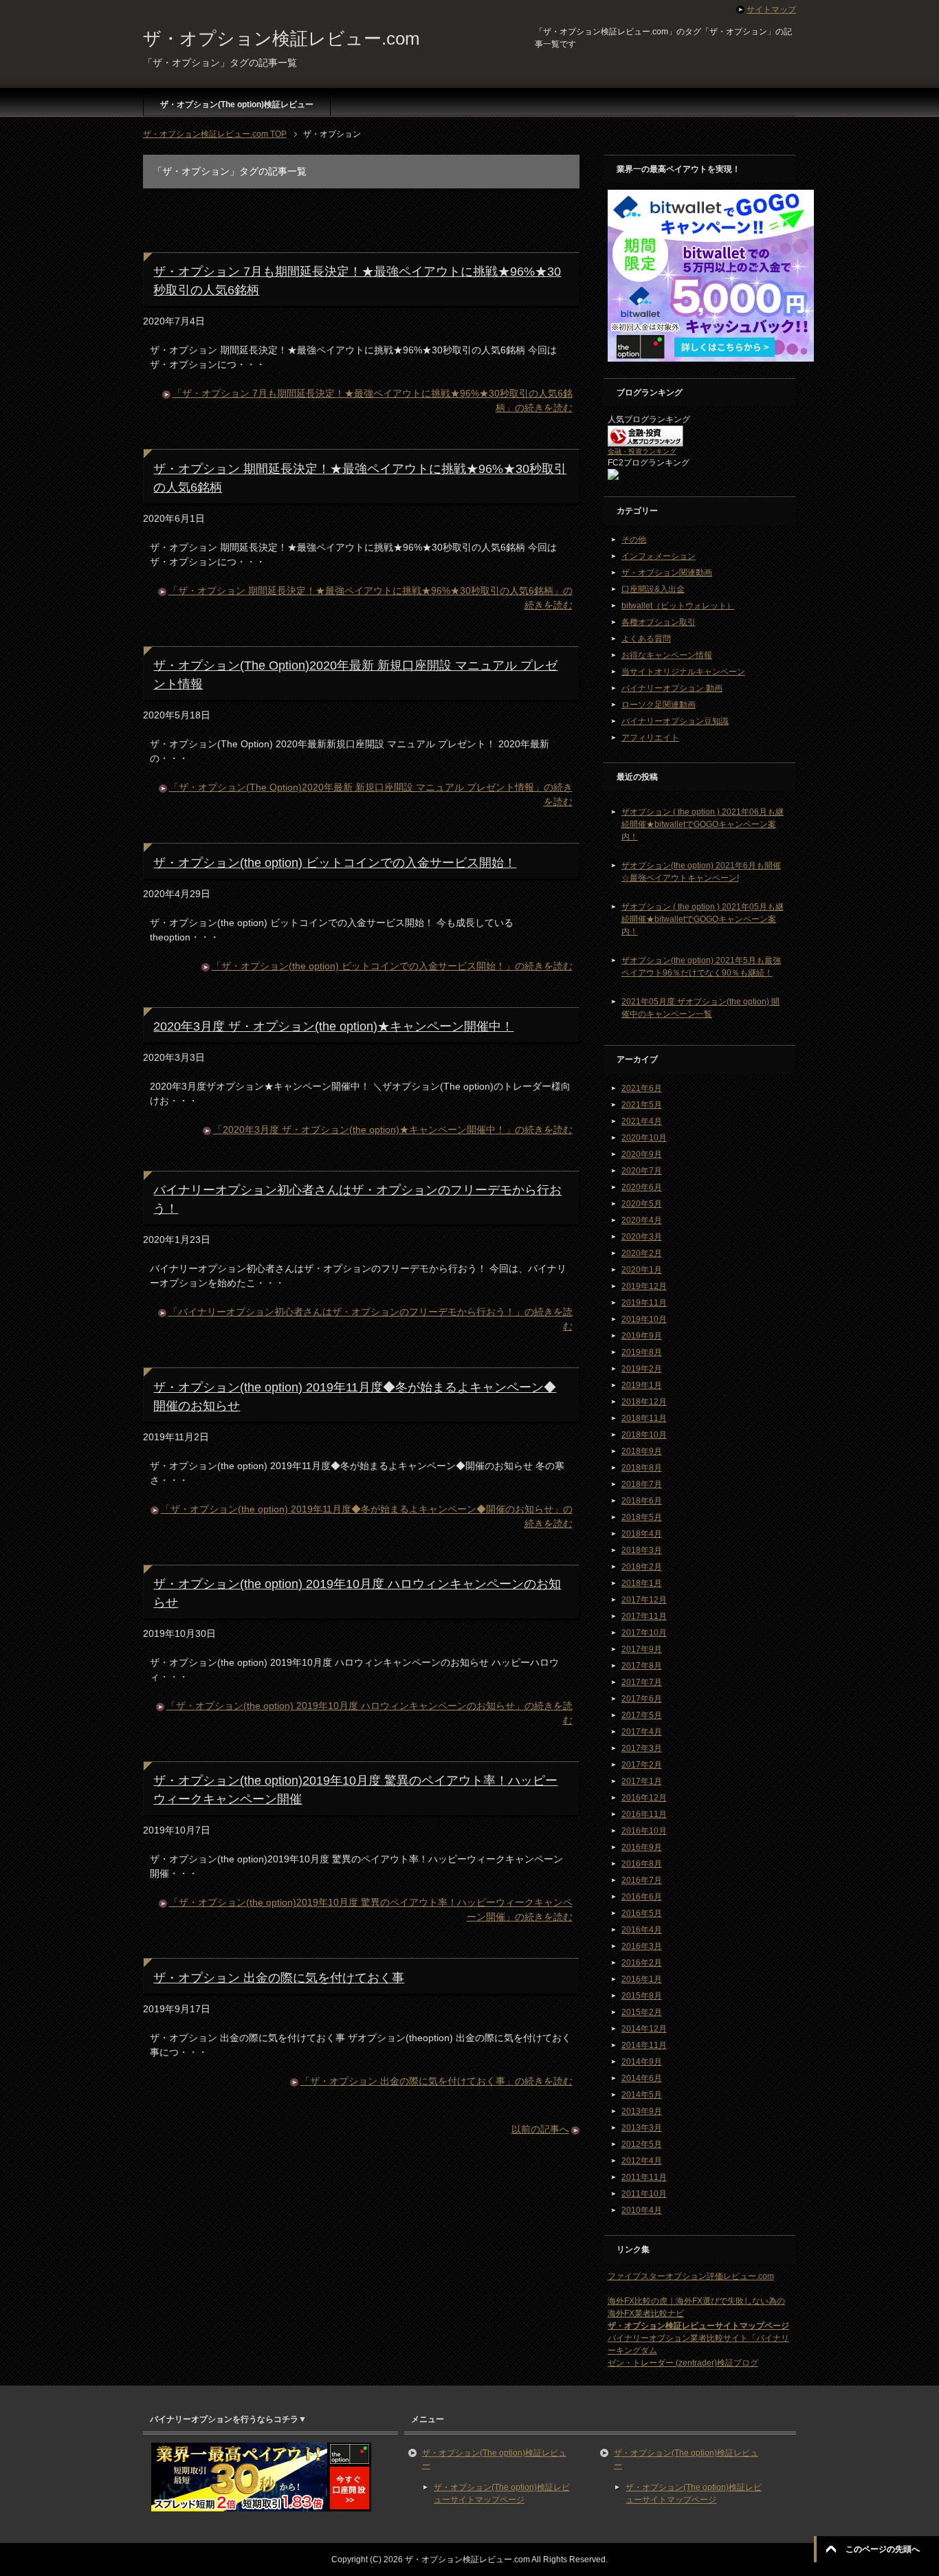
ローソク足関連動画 (659, 705)
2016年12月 (644, 1798)
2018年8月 (642, 1468)
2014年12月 (644, 2029)
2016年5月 (642, 1913)
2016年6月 (642, 1897)
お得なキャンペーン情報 (667, 655)
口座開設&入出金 (653, 589)
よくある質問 (646, 639)
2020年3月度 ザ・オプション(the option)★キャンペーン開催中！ (333, 1026)
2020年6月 (642, 1187)
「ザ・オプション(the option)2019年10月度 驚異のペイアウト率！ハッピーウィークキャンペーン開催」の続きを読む (371, 1909)
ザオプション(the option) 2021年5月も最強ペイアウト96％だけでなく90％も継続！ (701, 967)
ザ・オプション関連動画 (667, 573)
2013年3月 (642, 2128)
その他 (634, 540)
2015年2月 (642, 2012)
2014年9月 (642, 2062)
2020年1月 (642, 1270)
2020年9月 (642, 1154)
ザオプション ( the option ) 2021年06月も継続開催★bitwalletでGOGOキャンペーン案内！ (703, 824)
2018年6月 (642, 1501)
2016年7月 (642, 1880)
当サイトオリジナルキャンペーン (683, 672)
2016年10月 (644, 1831)
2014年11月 (644, 2045)
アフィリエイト (650, 738)
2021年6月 (642, 1088)
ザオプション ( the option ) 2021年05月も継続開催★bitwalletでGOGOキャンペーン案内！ (703, 919)
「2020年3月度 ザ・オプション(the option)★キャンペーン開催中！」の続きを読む (393, 1130)
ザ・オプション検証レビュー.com (281, 38)
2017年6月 (642, 1699)
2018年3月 (642, 1550)
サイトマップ (771, 10)
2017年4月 (642, 1732)
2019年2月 (642, 1369)
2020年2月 (642, 1253)
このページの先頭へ (883, 2549)
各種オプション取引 (659, 622)
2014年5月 (642, 2095)
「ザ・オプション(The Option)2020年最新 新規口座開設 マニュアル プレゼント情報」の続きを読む (371, 794)
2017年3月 (642, 1748)
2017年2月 (642, 1765)
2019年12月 (644, 1286)
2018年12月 (644, 1402)
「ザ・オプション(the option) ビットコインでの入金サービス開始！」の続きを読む (392, 966)
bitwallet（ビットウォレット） (678, 606)
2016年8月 (642, 1864)
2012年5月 (642, 2144)
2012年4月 (642, 2161)
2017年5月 (642, 1715)
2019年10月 (644, 1319)
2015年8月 (642, 1996)
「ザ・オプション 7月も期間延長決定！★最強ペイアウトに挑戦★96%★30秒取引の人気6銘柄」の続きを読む (373, 400)
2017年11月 (644, 1616)
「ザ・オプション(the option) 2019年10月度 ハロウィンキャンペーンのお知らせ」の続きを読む (369, 1713)
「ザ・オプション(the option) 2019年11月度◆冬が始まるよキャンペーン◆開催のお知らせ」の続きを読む (367, 1516)
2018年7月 (642, 1484)
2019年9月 (642, 1336)
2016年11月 (644, 1814)
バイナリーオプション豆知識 (675, 721)
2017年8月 (642, 1666)
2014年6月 (642, 2078)
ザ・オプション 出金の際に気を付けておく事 (279, 1978)
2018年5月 (642, 1517)
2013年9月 (642, 2111)
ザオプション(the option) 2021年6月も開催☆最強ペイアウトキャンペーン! (701, 872)
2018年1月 (642, 1583)
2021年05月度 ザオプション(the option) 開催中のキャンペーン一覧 (700, 1008)
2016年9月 (642, 1847)
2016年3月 (642, 1946)
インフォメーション (659, 556)
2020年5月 (642, 1204)
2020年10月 (644, 1138)
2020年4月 (642, 1220)
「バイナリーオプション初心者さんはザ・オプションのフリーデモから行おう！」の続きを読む (371, 1319)
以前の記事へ (540, 2129)
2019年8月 (642, 1352)
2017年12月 (644, 1600)
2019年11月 (644, 1303)
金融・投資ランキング (642, 451)
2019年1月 (642, 1385)
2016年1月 (642, 1979)
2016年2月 (642, 1963)
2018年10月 (644, 1435)
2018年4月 (642, 1534)
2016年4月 (642, 1930)
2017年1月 (642, 1781)
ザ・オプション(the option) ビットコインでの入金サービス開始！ (335, 863)
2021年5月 (642, 1105)
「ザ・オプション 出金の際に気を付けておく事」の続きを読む (437, 2081)
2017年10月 (644, 1633)
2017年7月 (642, 1682)
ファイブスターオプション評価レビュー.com (691, 2276)
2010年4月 (642, 2210)
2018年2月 (642, 1567)
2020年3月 (642, 1237)
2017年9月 (642, 1649)
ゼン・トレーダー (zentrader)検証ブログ (683, 2363)
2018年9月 (642, 1451)
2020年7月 (642, 1171)
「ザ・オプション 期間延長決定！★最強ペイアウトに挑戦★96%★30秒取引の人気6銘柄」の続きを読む (371, 598)
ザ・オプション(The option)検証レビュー (237, 104)
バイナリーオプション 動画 (672, 688)
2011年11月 (644, 2177)
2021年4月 (642, 1121)
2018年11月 (644, 1418)
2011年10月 (644, 2194)
